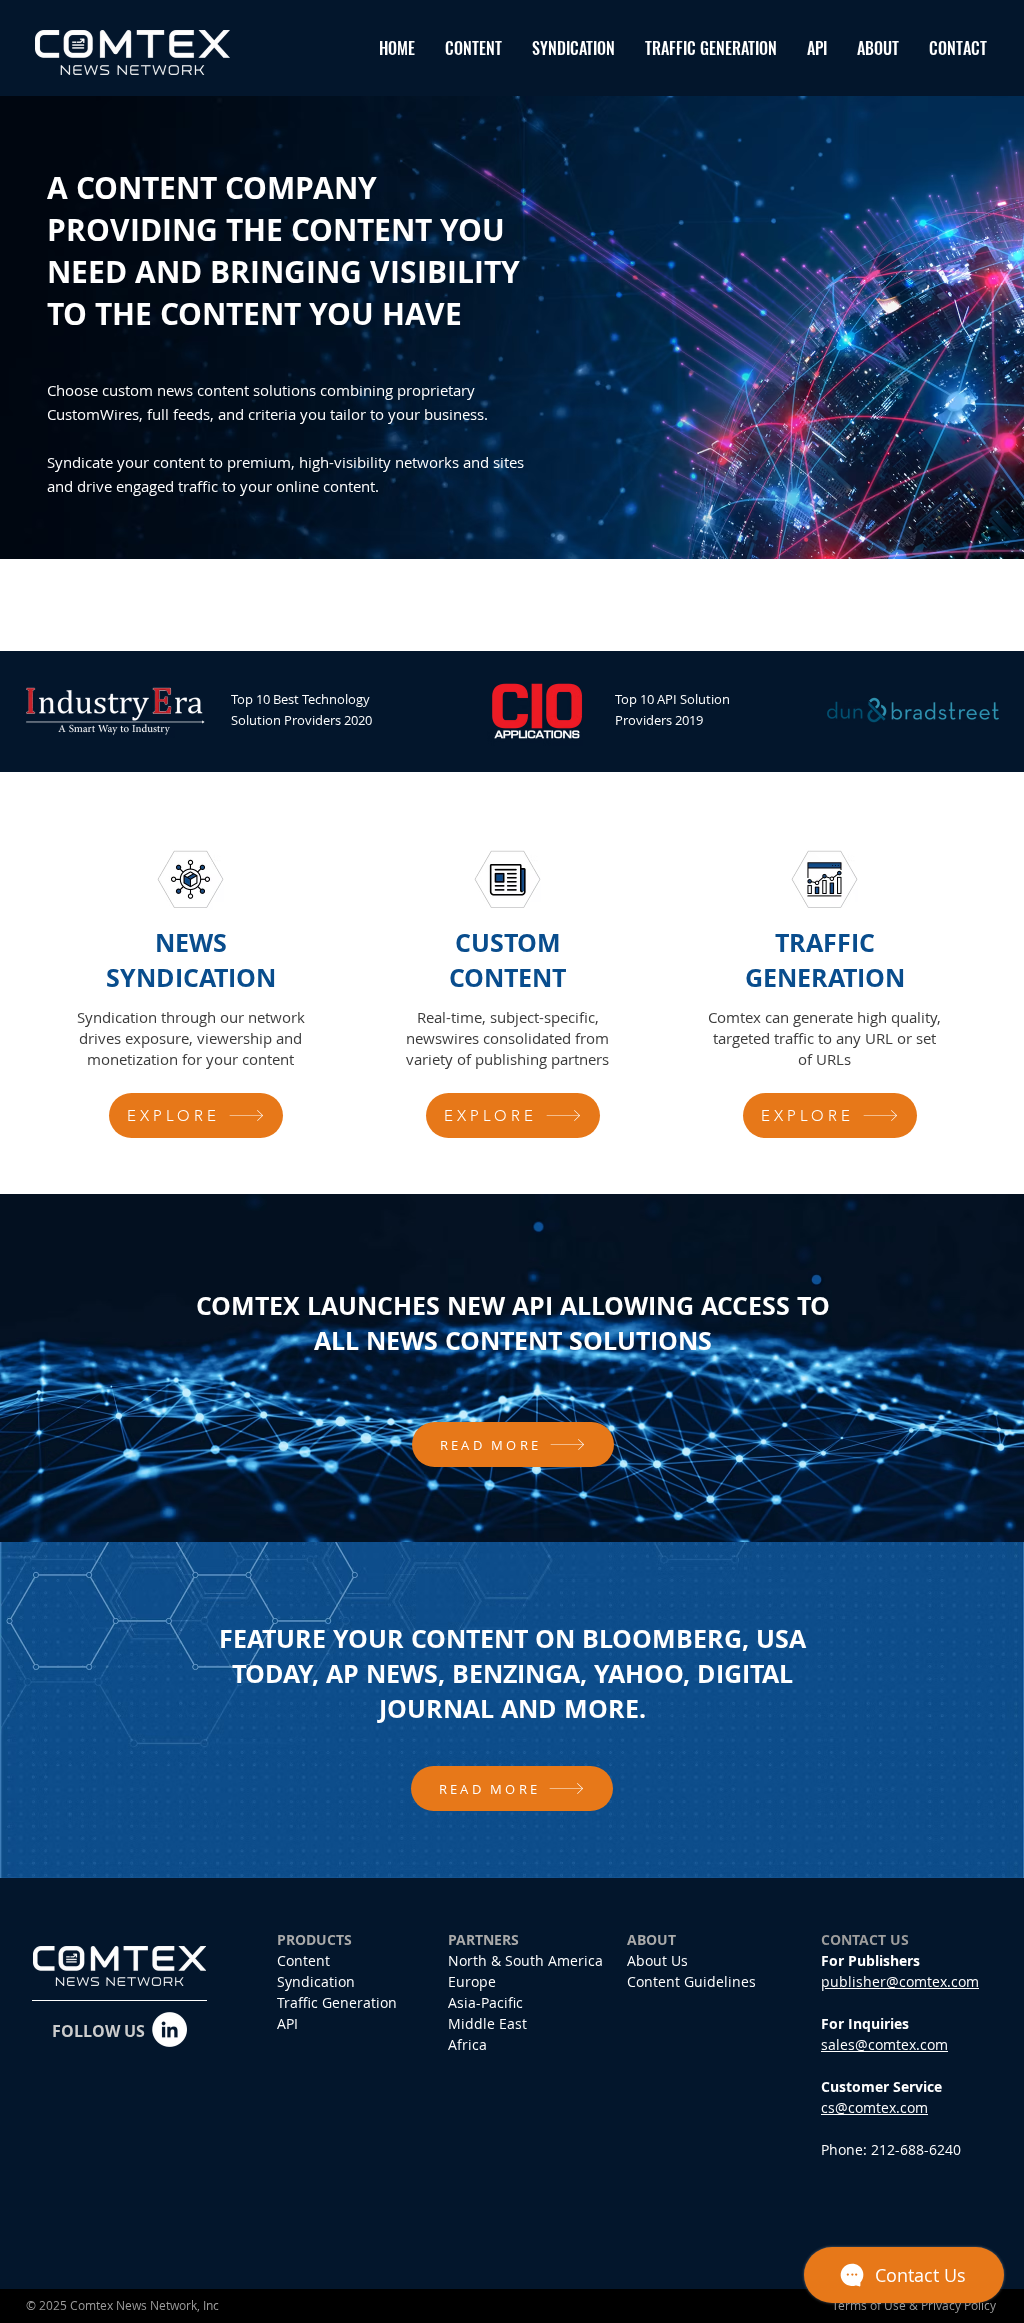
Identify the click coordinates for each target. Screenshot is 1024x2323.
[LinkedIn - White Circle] (169, 2029)
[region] (196, 994)
